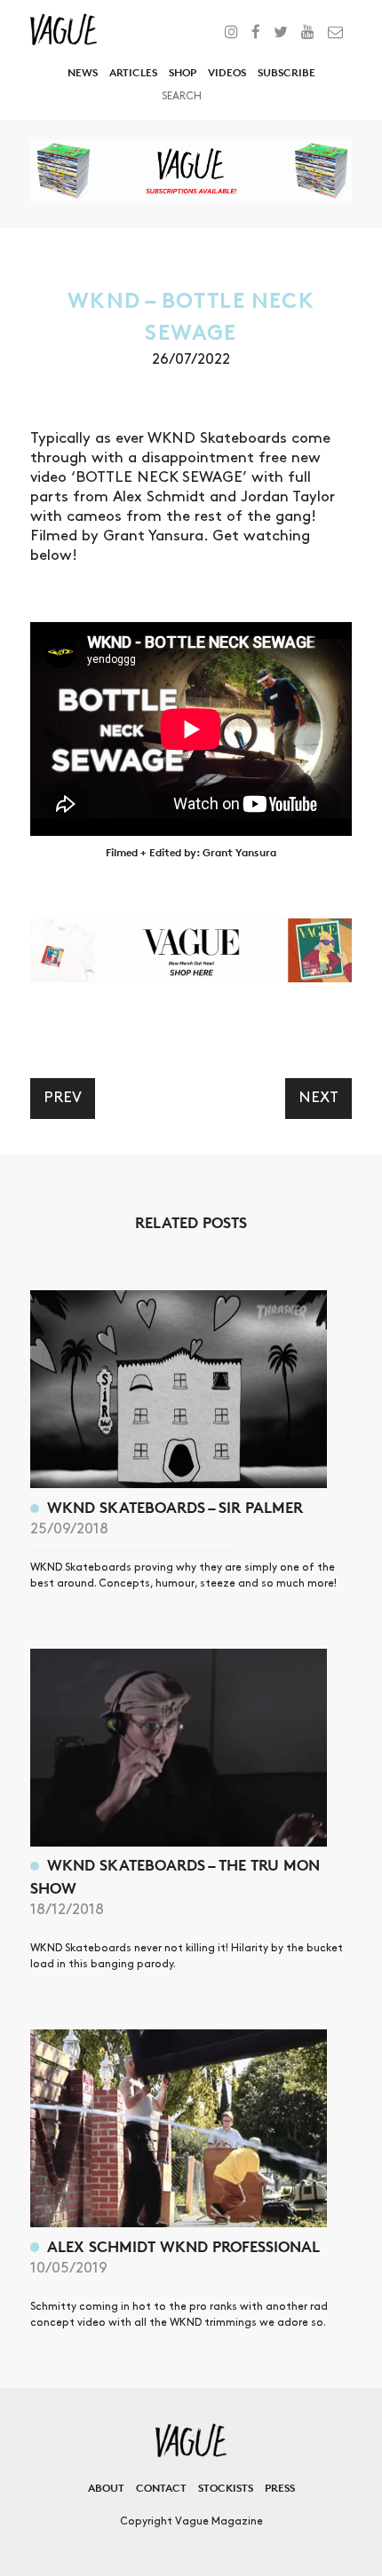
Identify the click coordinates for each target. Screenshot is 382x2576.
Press (280, 2488)
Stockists (226, 2488)
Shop (183, 72)
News (83, 72)
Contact (161, 2488)
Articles (133, 72)
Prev (63, 1098)
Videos (227, 72)
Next (318, 1098)
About (106, 2488)
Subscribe (286, 72)
